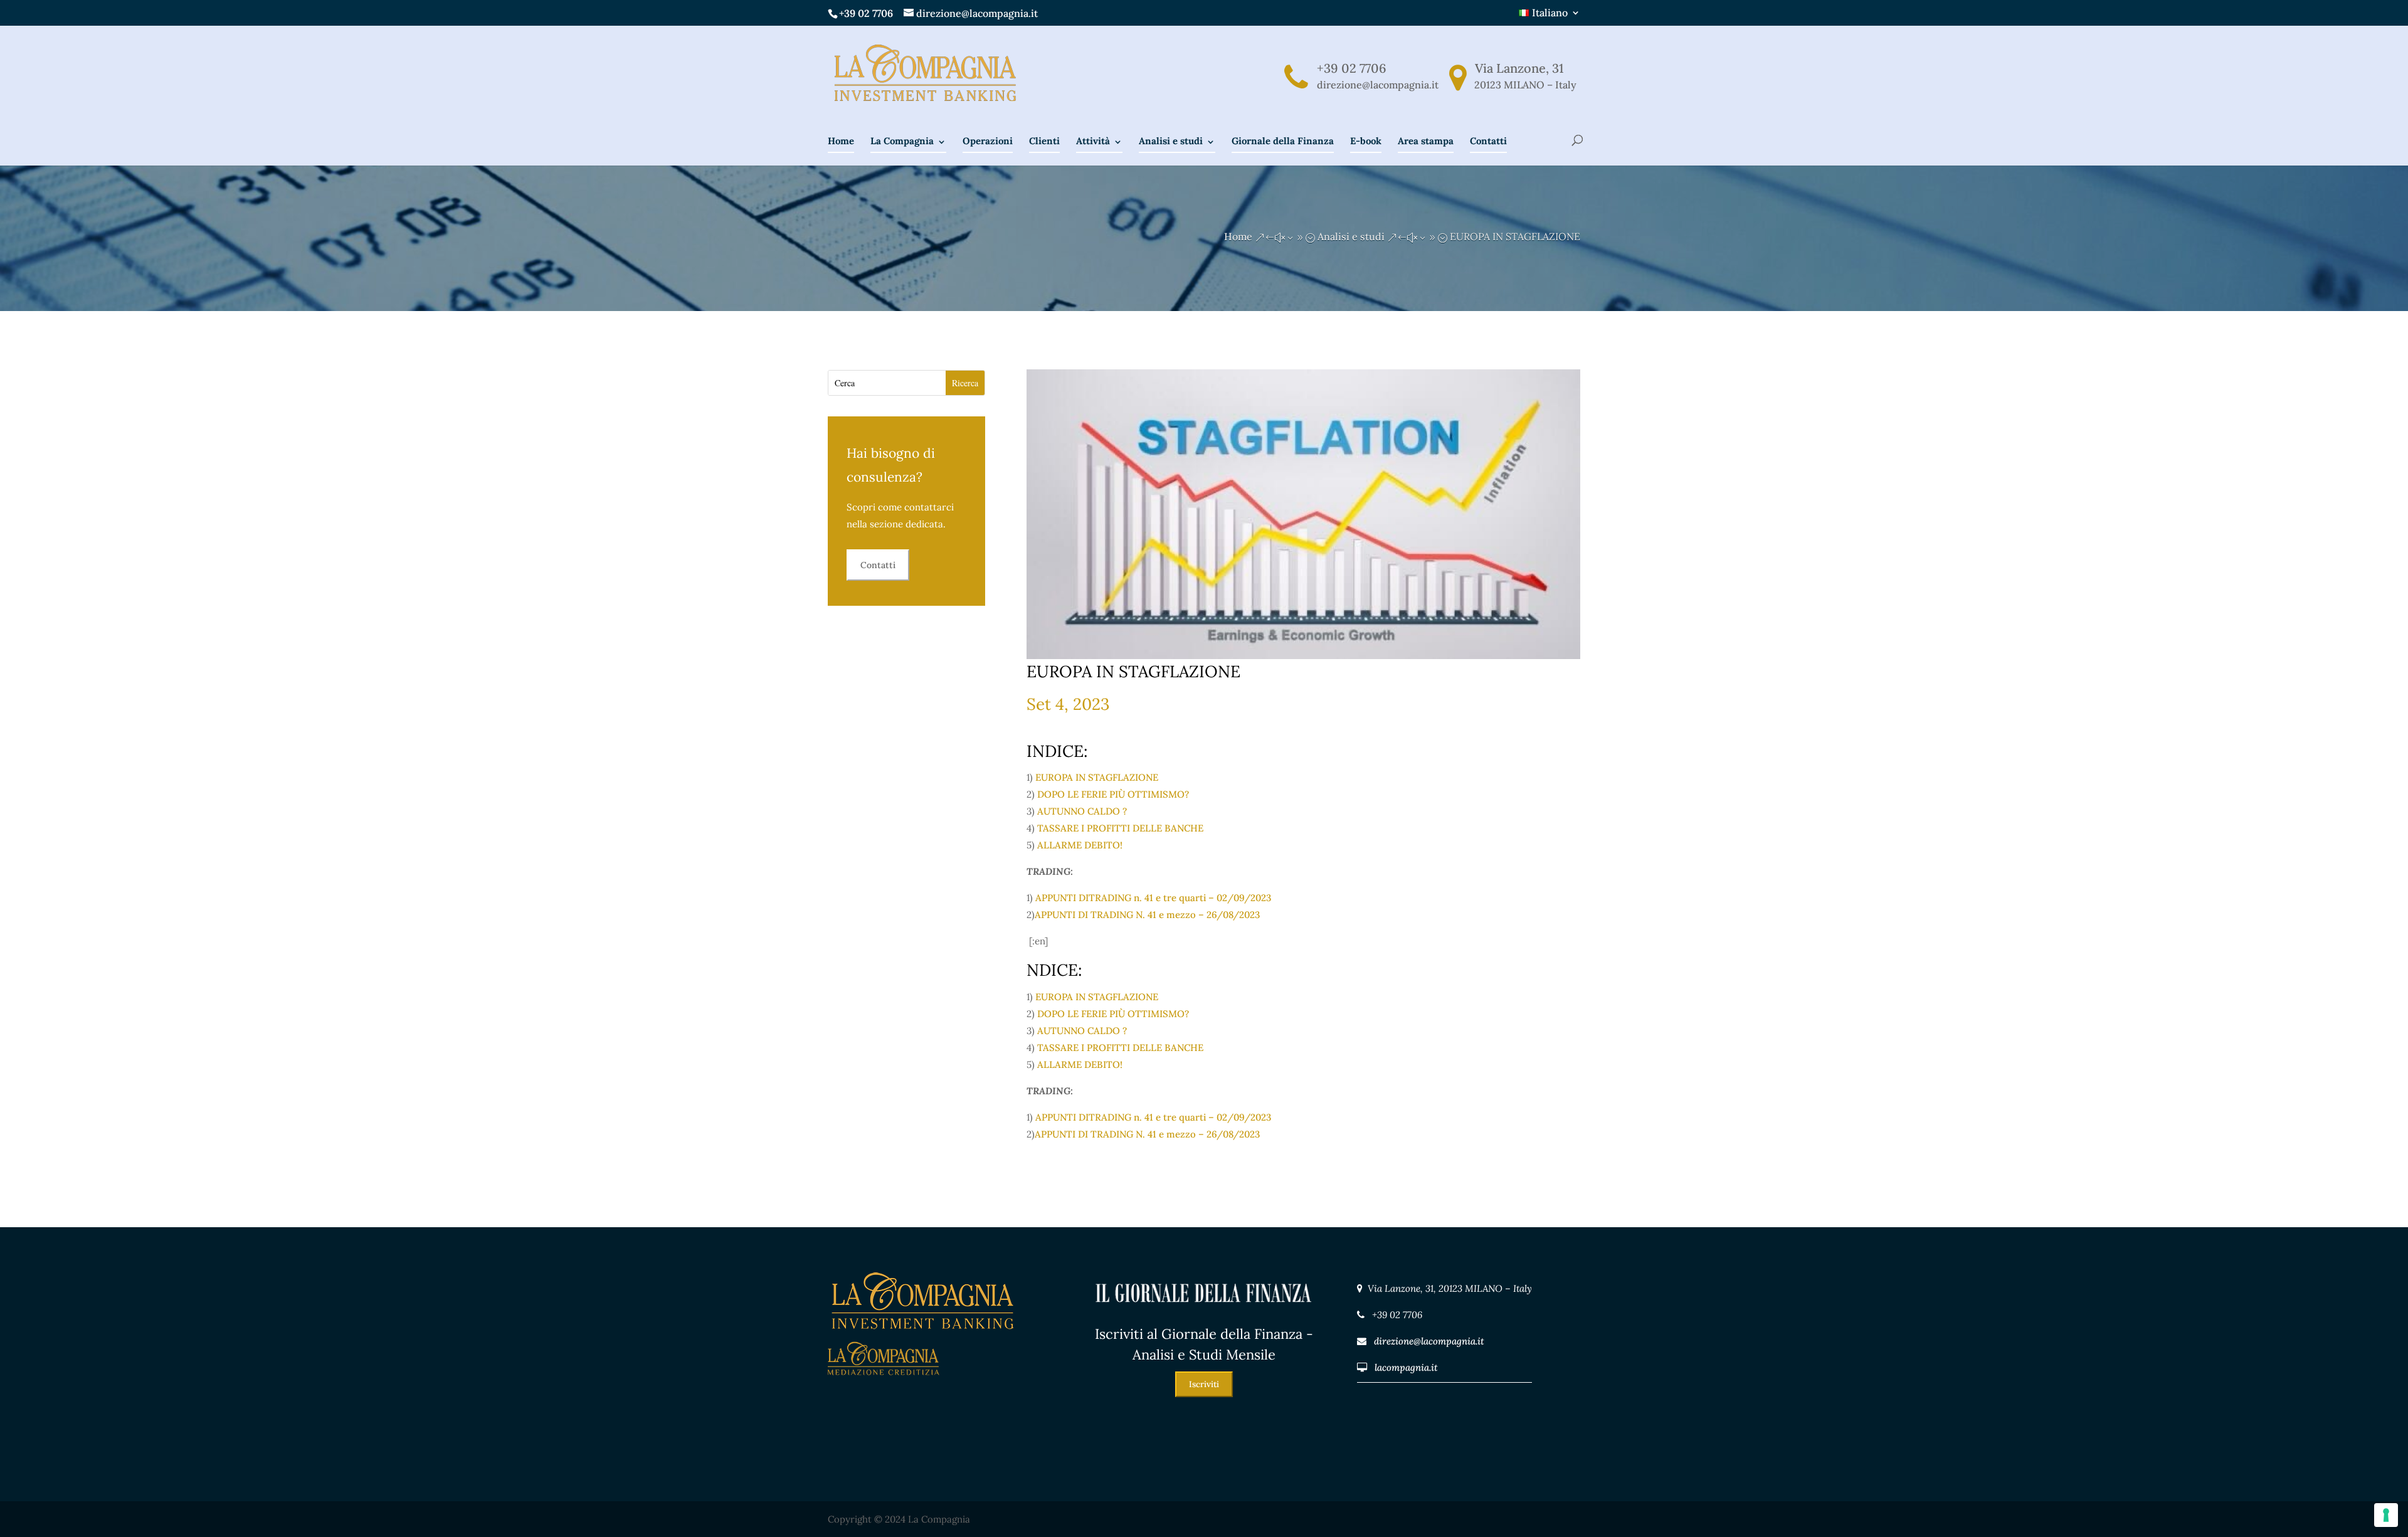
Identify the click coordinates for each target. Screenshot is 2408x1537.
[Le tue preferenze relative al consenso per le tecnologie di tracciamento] (2386, 1515)
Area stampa (1426, 141)
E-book (1366, 141)
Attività (1093, 141)
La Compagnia (902, 141)
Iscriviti (1204, 1384)
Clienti (1044, 141)
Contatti (1488, 141)
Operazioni (988, 141)
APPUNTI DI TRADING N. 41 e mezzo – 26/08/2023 (1147, 915)
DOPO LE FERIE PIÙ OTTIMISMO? (1113, 794)
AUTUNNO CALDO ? (1082, 811)
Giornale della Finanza (1283, 141)
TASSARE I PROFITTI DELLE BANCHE (1120, 828)
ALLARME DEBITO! (1080, 845)
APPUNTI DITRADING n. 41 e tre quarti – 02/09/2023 (1153, 898)
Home (841, 141)
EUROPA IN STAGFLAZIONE (1097, 777)
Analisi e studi (1171, 141)
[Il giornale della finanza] (1204, 1315)
